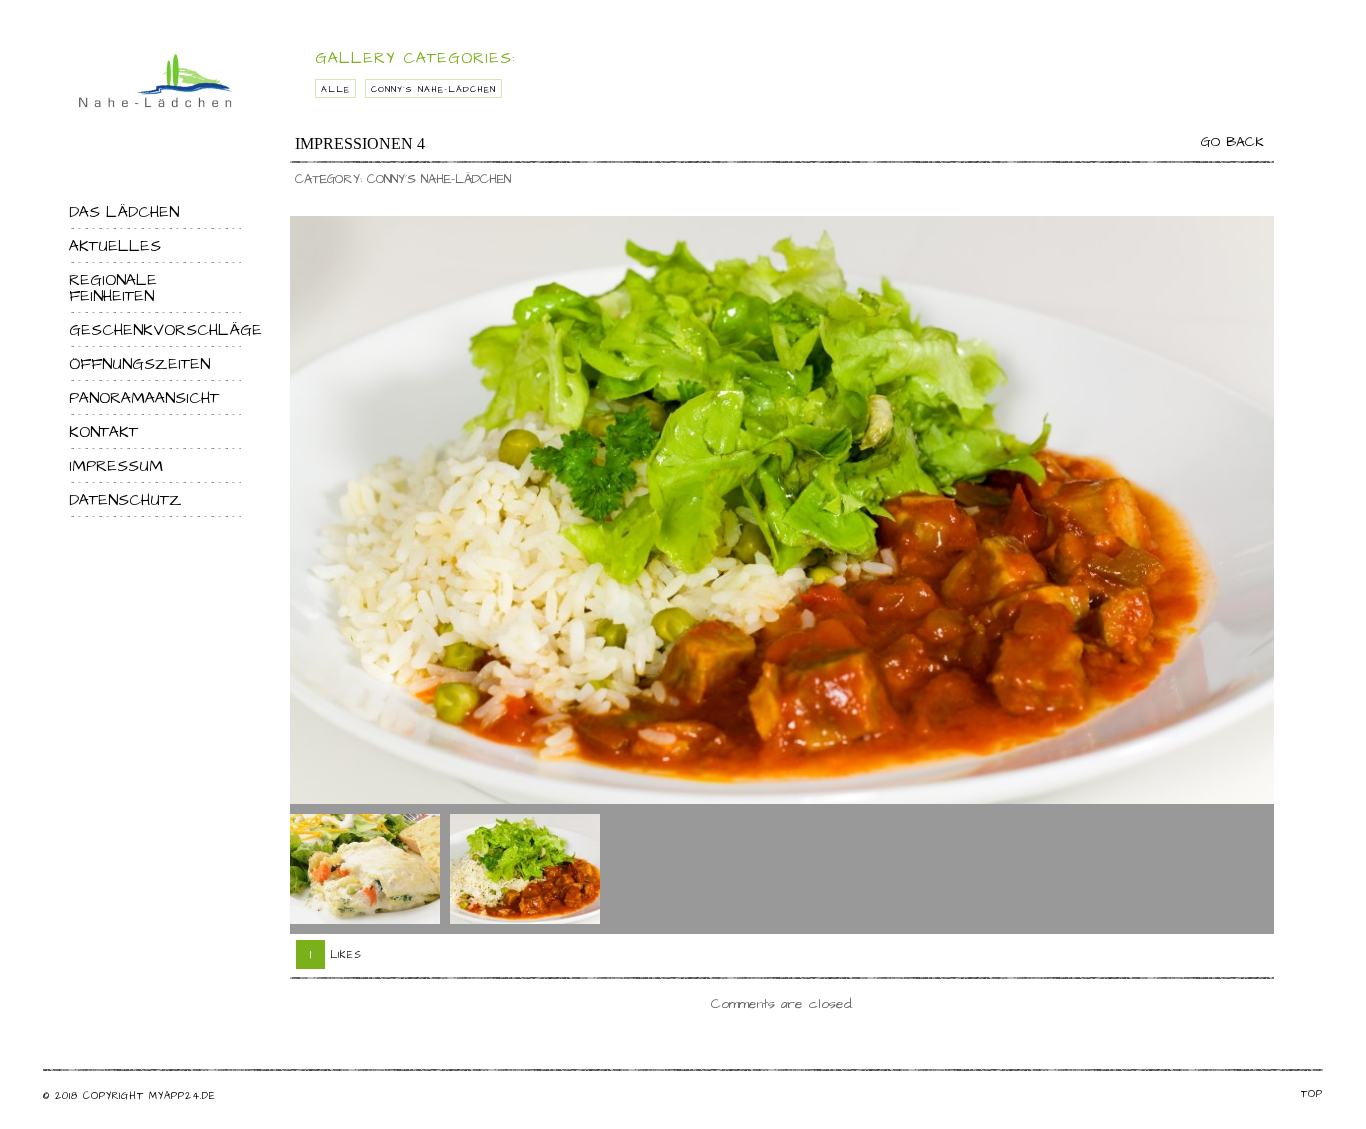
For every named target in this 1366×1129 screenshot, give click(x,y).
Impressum (116, 466)
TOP (1312, 1094)
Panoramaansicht (144, 398)
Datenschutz (125, 500)
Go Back (1232, 142)
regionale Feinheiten (113, 288)
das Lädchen (124, 212)
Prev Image (310, 869)
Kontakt (103, 432)
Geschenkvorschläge (155, 330)
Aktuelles (115, 246)
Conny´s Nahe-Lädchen (433, 89)
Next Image (1254, 869)
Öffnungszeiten (139, 364)
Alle (335, 89)
